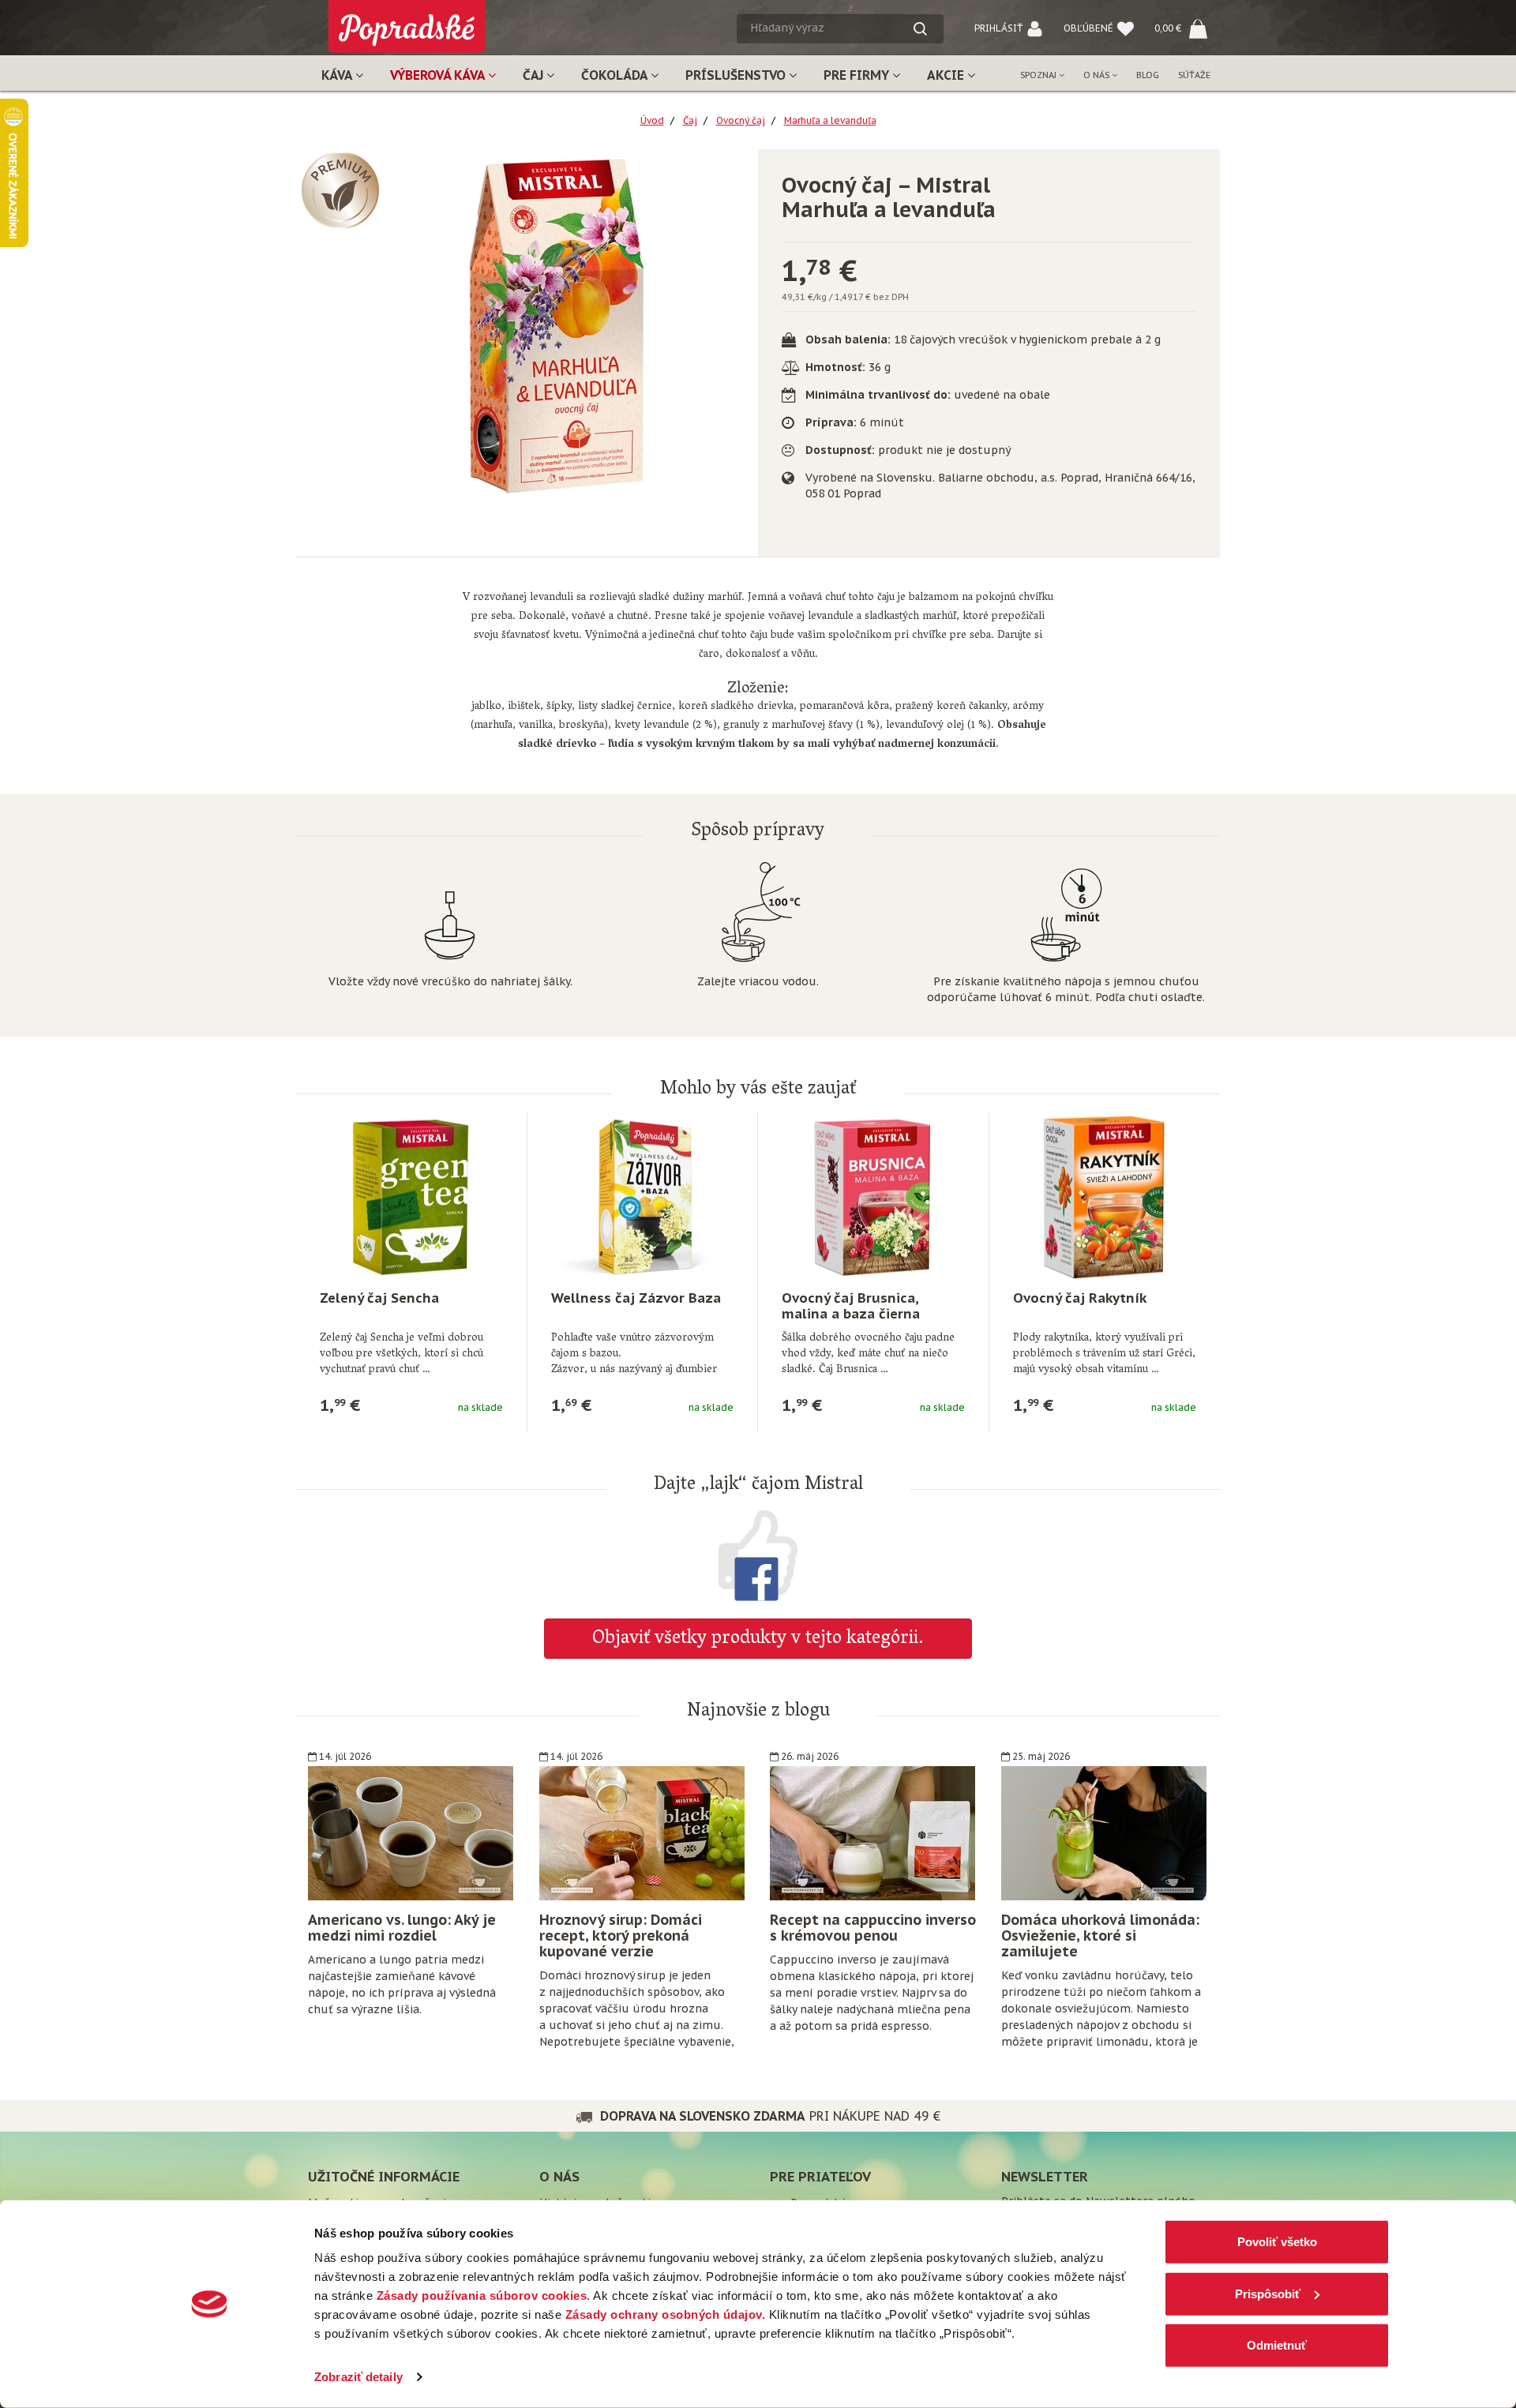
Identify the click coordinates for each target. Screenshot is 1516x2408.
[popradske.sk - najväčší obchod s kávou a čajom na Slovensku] (407, 20)
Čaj (535, 75)
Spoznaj (1039, 75)
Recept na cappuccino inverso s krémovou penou (873, 1928)
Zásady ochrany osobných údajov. (666, 2314)
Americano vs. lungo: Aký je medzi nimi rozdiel (402, 1928)
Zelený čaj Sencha (379, 1298)
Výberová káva (439, 75)
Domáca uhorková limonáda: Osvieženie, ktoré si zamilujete (1100, 1935)
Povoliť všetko (1277, 2242)
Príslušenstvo (737, 75)
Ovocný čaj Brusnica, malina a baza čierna (851, 1306)
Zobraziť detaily (358, 2377)
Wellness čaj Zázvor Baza (636, 1298)
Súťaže (1194, 75)
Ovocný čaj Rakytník (1080, 1298)
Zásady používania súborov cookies (482, 2295)
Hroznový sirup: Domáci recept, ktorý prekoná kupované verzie (621, 1935)
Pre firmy (858, 75)
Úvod (652, 120)
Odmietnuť (1277, 2345)
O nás (1098, 75)
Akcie (947, 75)
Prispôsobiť (1268, 2293)
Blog (1148, 75)
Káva (338, 75)
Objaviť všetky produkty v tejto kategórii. (758, 1639)
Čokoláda (616, 75)
